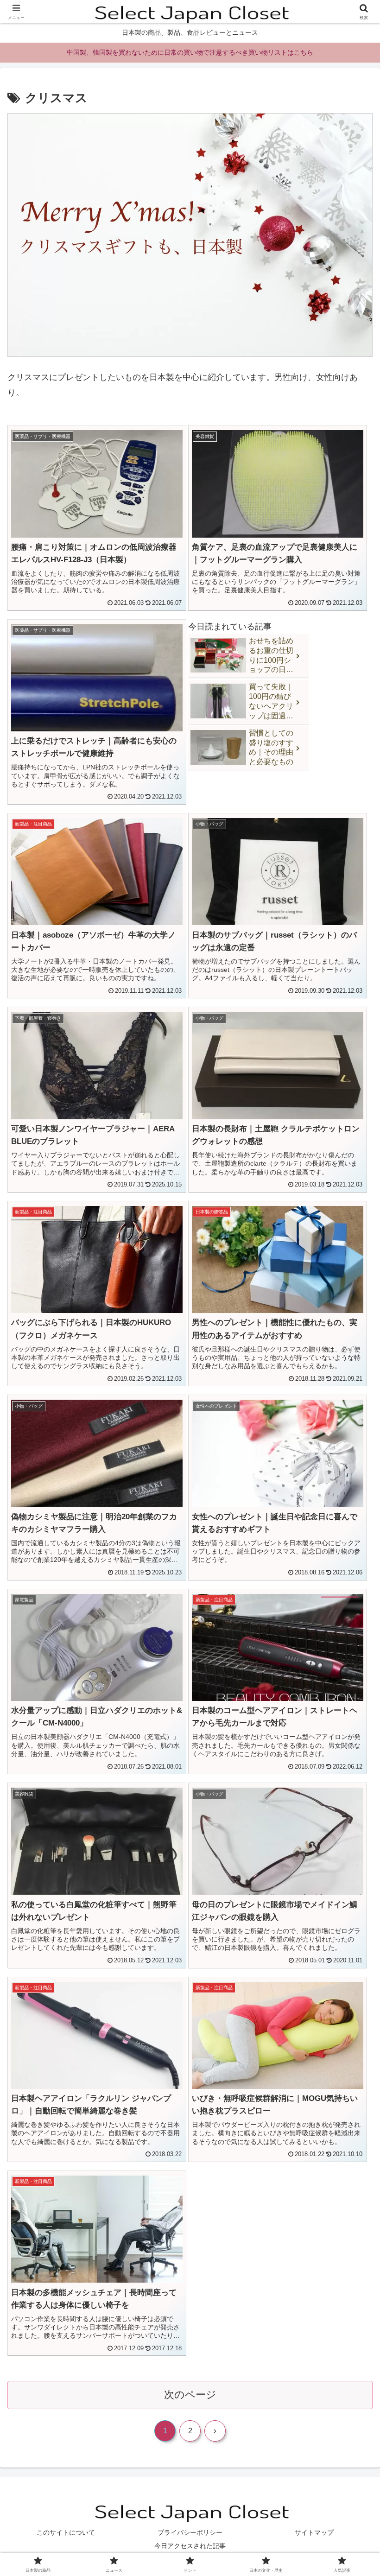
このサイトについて (66, 2532)
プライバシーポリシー (190, 2532)
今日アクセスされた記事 (190, 2546)
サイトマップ (314, 2532)
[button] (351, 1716)
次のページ (190, 2395)
